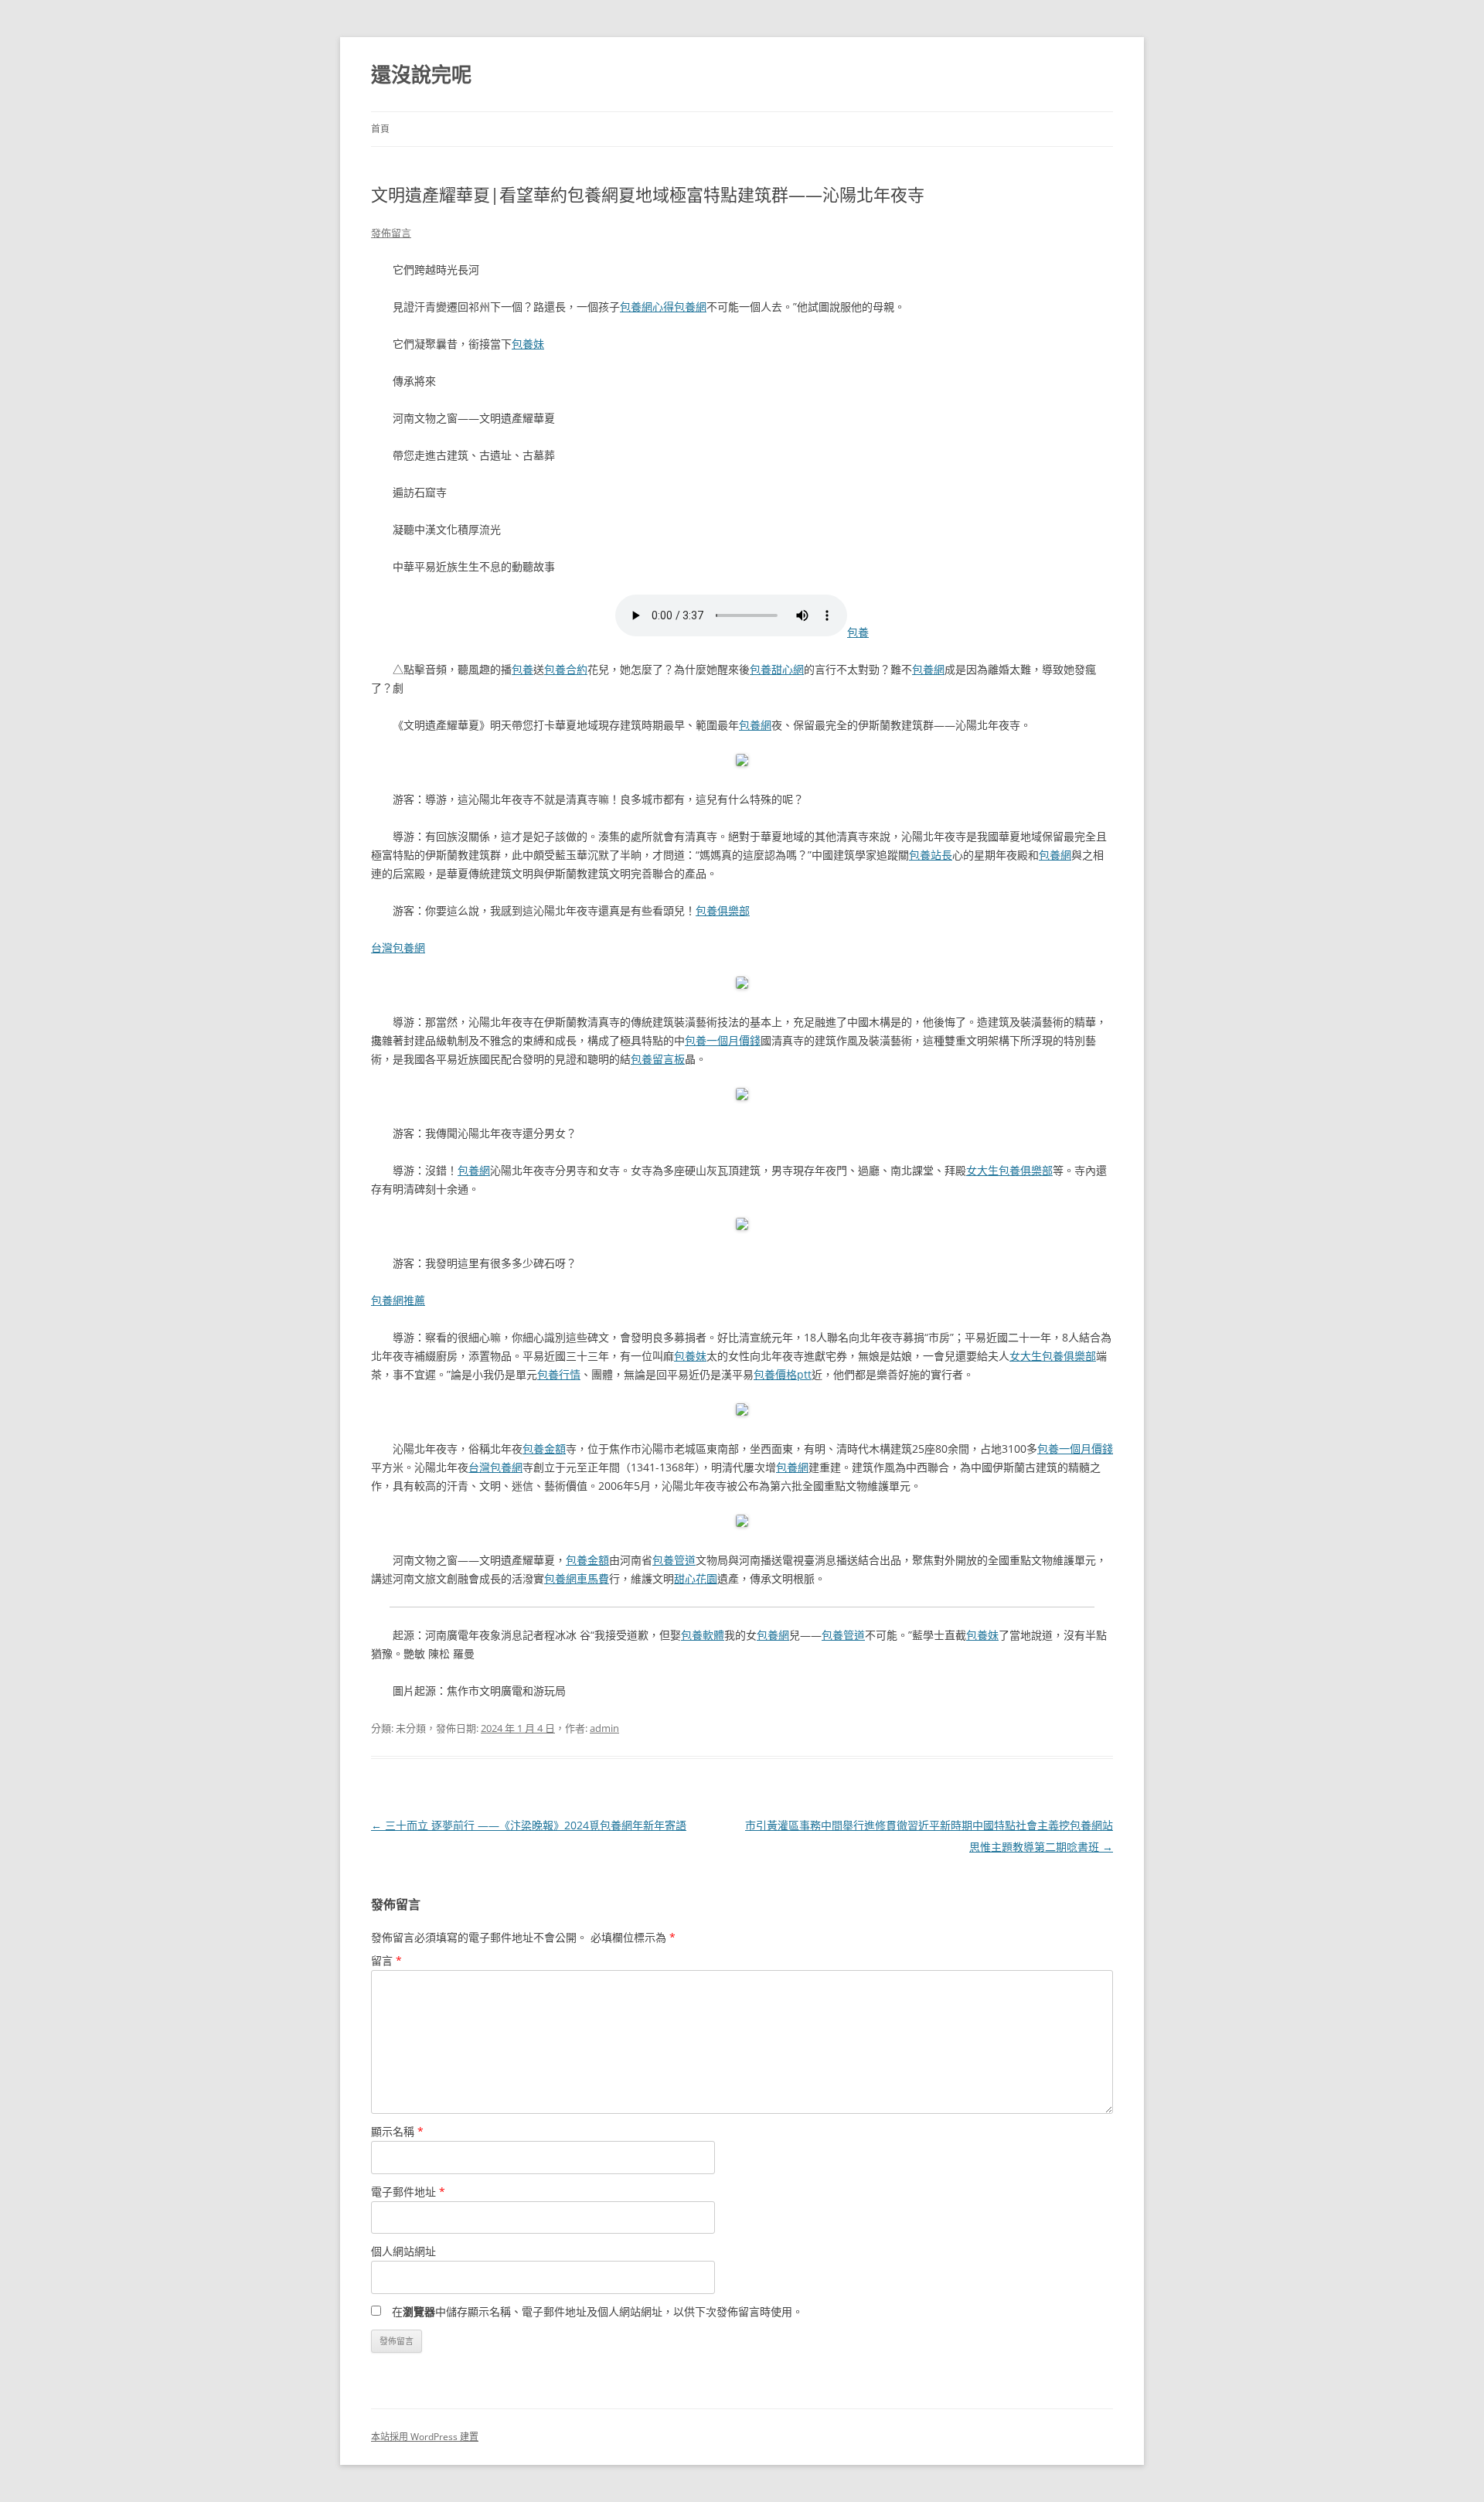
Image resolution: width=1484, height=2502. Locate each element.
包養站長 (931, 855)
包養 (858, 632)
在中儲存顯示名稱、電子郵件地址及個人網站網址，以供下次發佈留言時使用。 (597, 2311)
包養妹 (528, 344)
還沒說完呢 (421, 74)
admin (604, 1728)
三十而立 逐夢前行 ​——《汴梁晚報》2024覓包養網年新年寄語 (529, 1825)
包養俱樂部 (723, 910)
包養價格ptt (783, 1374)
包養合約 (566, 669)
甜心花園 (696, 1578)
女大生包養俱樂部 (1009, 1170)
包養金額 (544, 1449)
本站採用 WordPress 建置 (425, 2437)
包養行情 (559, 1374)
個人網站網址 (403, 2251)
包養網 (690, 307)
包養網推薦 (398, 1300)
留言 (386, 1960)
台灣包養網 (398, 948)
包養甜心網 (777, 669)
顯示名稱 (397, 2131)
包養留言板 (658, 1059)
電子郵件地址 (408, 2192)
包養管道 (674, 1560)
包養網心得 (647, 307)
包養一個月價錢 (723, 1040)
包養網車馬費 (577, 1578)
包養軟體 (703, 1635)
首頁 (380, 129)
